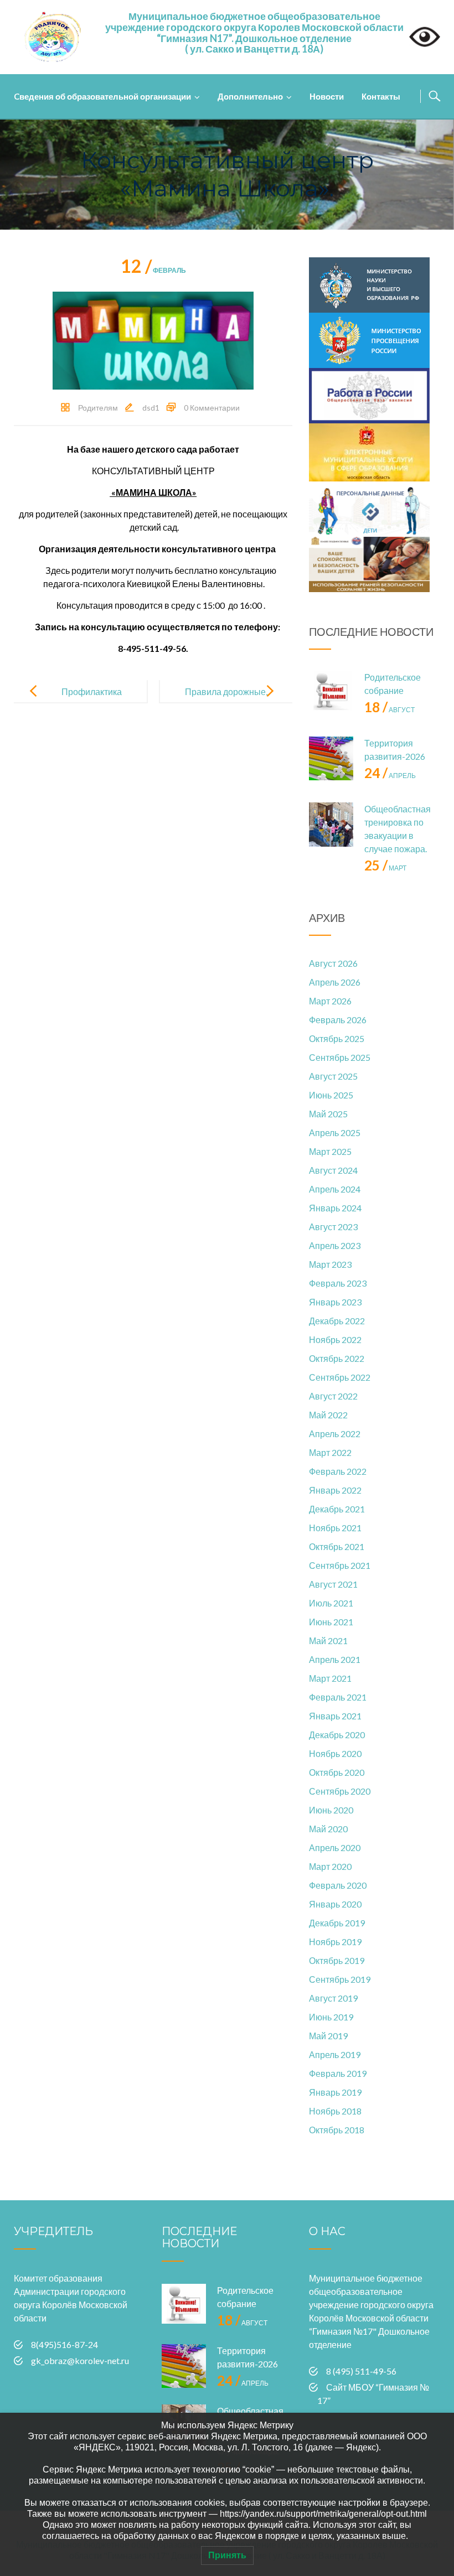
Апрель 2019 (335, 2054)
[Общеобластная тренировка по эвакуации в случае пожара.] (331, 825)
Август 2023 (333, 1227)
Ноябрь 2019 (335, 1942)
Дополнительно (250, 96)
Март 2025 (330, 1151)
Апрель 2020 (335, 1847)
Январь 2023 (335, 1302)
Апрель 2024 (335, 1189)
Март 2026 (330, 1001)
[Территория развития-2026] (331, 759)
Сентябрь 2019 (340, 1979)
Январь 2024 (335, 1208)
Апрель (390, 776)
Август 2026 (333, 963)
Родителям (98, 408)
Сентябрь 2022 (340, 1377)
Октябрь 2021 (337, 1546)
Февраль (153, 270)
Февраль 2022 (338, 1471)
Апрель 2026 (335, 982)
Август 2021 (333, 1584)
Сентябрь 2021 (340, 1565)
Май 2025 (328, 1114)
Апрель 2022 (335, 1434)
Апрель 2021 (335, 1659)
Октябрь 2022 (337, 1358)
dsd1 (151, 408)
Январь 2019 (335, 2092)
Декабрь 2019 (337, 1923)
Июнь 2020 (331, 1810)
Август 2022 (333, 1396)
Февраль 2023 (338, 1283)
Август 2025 (333, 1076)
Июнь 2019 (331, 2017)
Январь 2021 (335, 1716)
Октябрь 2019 (337, 1960)
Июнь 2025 (331, 1095)
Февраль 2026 (338, 1020)
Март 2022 (330, 1452)
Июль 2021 (331, 1603)
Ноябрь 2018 (335, 2111)
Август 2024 (333, 1170)
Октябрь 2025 (337, 1038)
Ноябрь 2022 (335, 1339)
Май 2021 (328, 1641)
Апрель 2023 (335, 1245)
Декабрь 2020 (337, 1735)
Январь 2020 (335, 1904)
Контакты (381, 96)
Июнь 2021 (331, 1622)
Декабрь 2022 (337, 1321)
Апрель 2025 (335, 1132)
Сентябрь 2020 (340, 1791)
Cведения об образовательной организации (102, 96)
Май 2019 (328, 2036)
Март (385, 868)
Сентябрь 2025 (340, 1057)
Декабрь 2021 (337, 1509)
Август (389, 710)
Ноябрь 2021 (335, 1528)
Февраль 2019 (338, 2073)
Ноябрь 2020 (335, 1753)
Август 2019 (333, 1998)
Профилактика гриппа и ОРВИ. (90, 700)
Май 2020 (328, 1829)
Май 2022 (328, 1415)
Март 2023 (330, 1264)
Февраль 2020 (338, 1885)
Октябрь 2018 (337, 2130)
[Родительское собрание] (331, 693)
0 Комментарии (212, 408)
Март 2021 (330, 1678)
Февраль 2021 (338, 1697)
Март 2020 (330, 1866)
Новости (327, 96)
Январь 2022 (335, 1490)
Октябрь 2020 (337, 1772)
